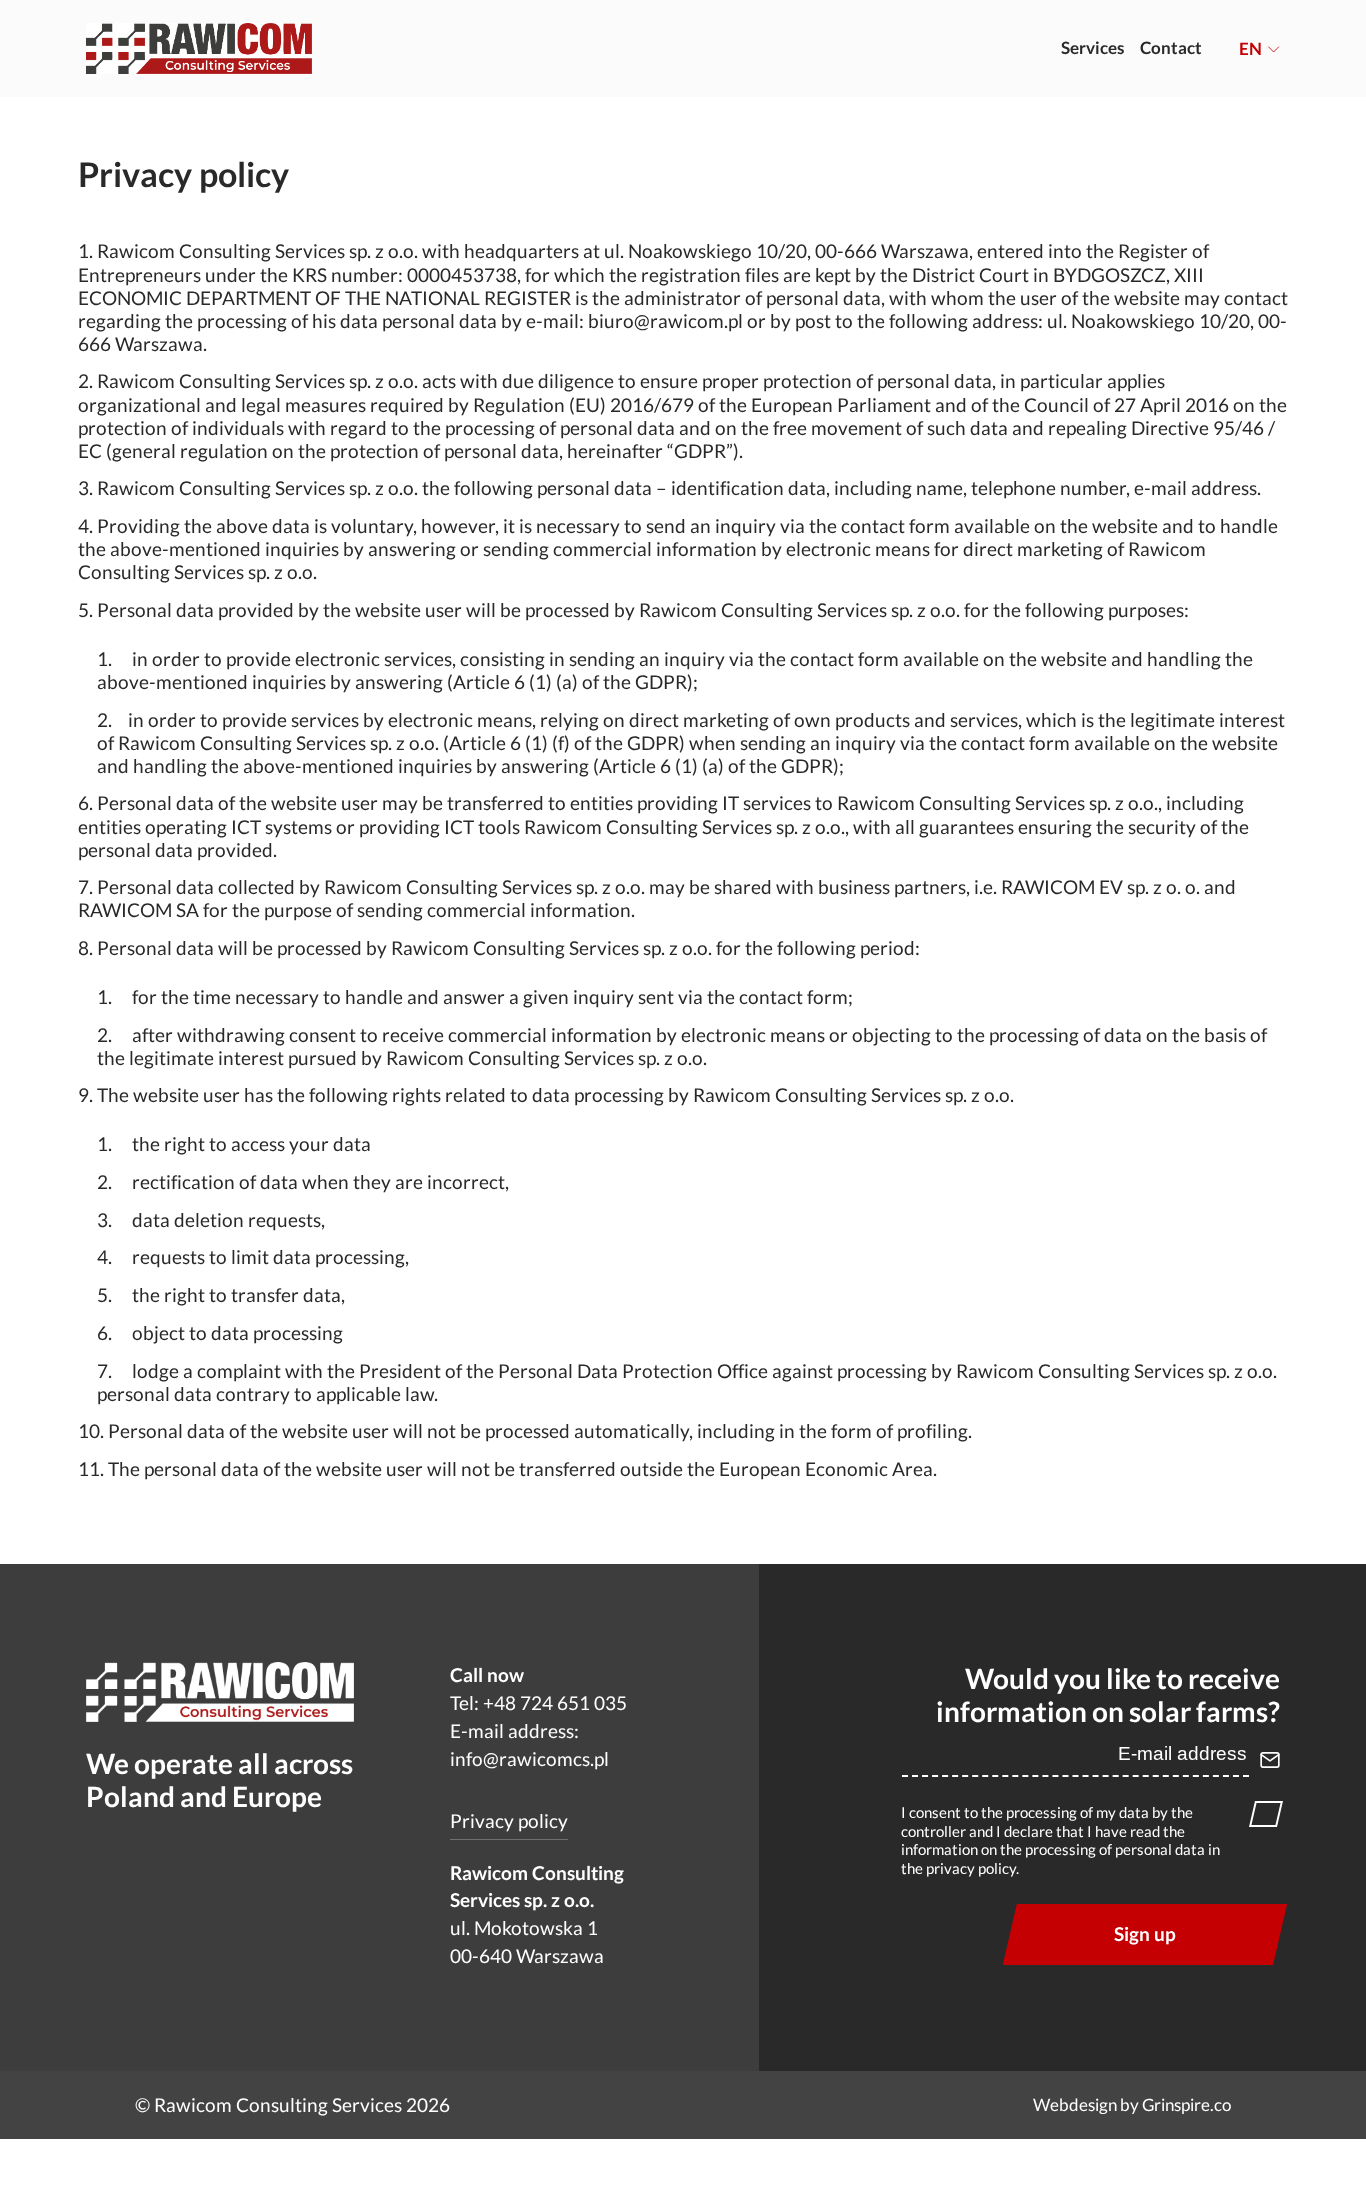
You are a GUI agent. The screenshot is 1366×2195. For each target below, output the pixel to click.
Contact (1171, 48)
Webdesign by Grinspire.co (1132, 2105)
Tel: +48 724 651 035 (538, 1703)
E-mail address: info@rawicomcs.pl (529, 1745)
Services (1092, 47)
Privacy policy (509, 1821)
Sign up (1145, 1934)
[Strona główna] (199, 48)
